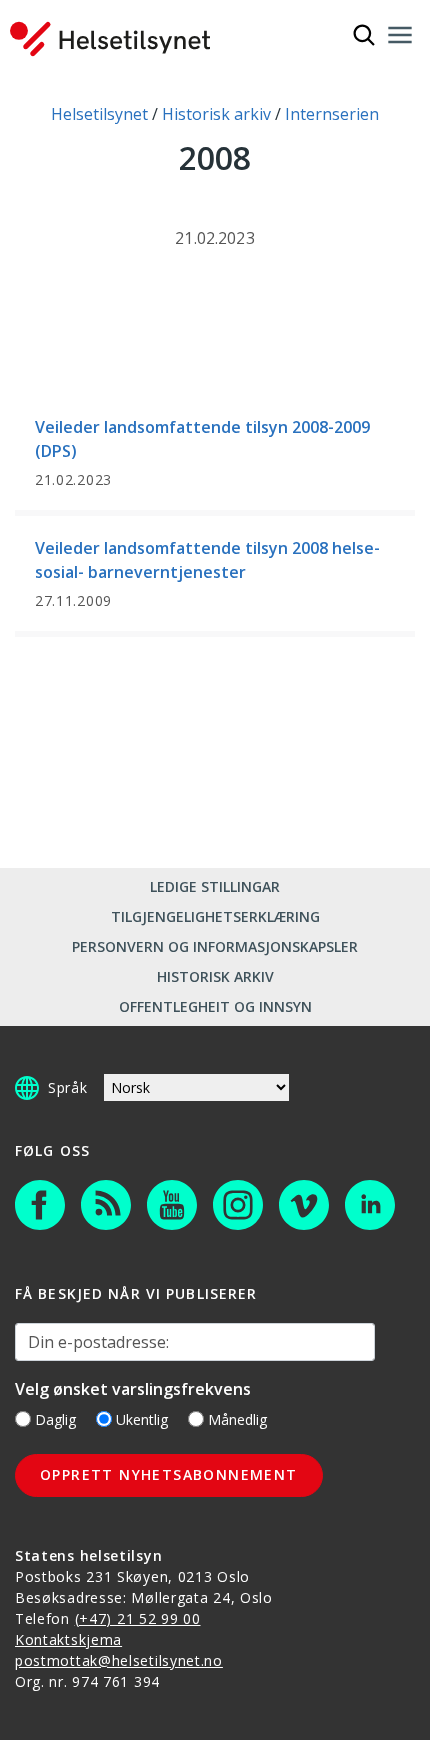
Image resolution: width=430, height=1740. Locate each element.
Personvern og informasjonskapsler (215, 946)
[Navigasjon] (400, 35)
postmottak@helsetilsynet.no (119, 1660)
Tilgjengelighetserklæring (215, 916)
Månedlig (237, 1419)
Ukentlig (142, 1419)
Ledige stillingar (215, 886)
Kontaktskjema (68, 1639)
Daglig (55, 1419)
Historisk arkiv (215, 976)
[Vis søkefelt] (364, 35)
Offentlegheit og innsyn (215, 1006)
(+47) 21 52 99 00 (138, 1618)
